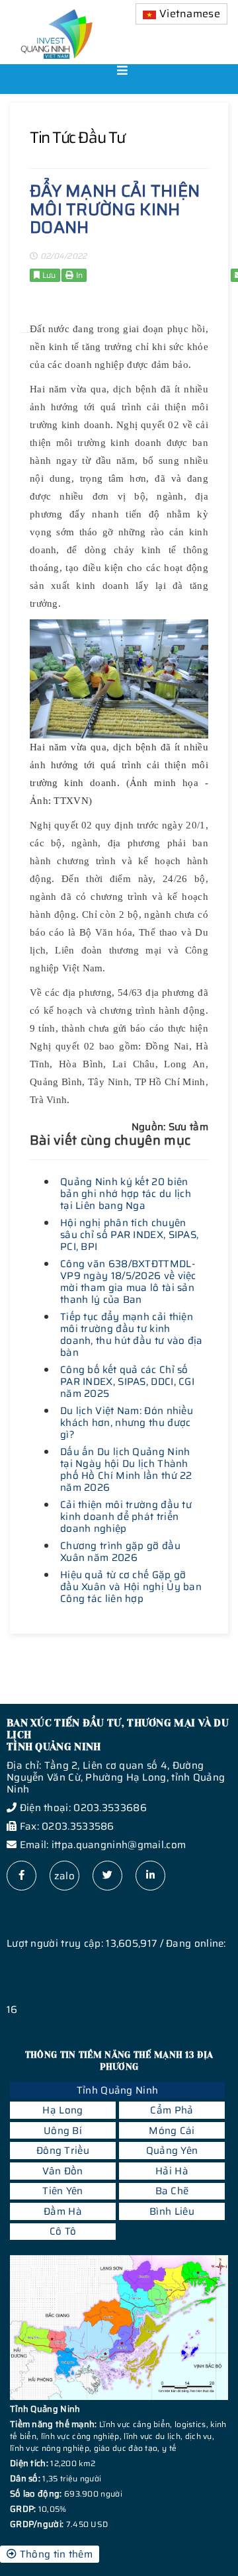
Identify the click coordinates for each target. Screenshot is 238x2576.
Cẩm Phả (172, 2110)
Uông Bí (63, 2131)
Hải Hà (172, 2171)
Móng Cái (172, 2131)
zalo (64, 1876)
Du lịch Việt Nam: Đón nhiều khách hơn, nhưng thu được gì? (127, 1423)
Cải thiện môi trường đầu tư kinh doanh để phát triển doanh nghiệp (126, 1517)
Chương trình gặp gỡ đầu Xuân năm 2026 (120, 1552)
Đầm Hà (63, 2211)
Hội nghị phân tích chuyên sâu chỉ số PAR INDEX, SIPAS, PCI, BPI (129, 1235)
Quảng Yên (172, 2151)
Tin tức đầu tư (77, 138)
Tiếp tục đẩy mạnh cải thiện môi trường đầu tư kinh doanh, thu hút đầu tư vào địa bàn (132, 1335)
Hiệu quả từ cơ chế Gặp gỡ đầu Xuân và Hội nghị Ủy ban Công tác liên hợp (131, 1587)
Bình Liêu (172, 2211)
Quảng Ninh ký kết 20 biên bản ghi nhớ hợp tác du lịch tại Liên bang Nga (126, 1194)
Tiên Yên (62, 2191)
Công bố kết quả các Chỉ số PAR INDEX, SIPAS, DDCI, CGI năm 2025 (127, 1382)
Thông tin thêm (55, 2554)
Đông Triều (63, 2151)
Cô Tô (63, 2231)
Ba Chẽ (172, 2191)
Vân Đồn (62, 2171)
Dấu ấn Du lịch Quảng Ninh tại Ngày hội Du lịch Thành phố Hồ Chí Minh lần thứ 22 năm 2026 (126, 1470)
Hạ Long (62, 2110)
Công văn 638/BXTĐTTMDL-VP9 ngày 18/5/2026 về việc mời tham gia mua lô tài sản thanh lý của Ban (128, 1282)
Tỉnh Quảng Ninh (118, 2090)
